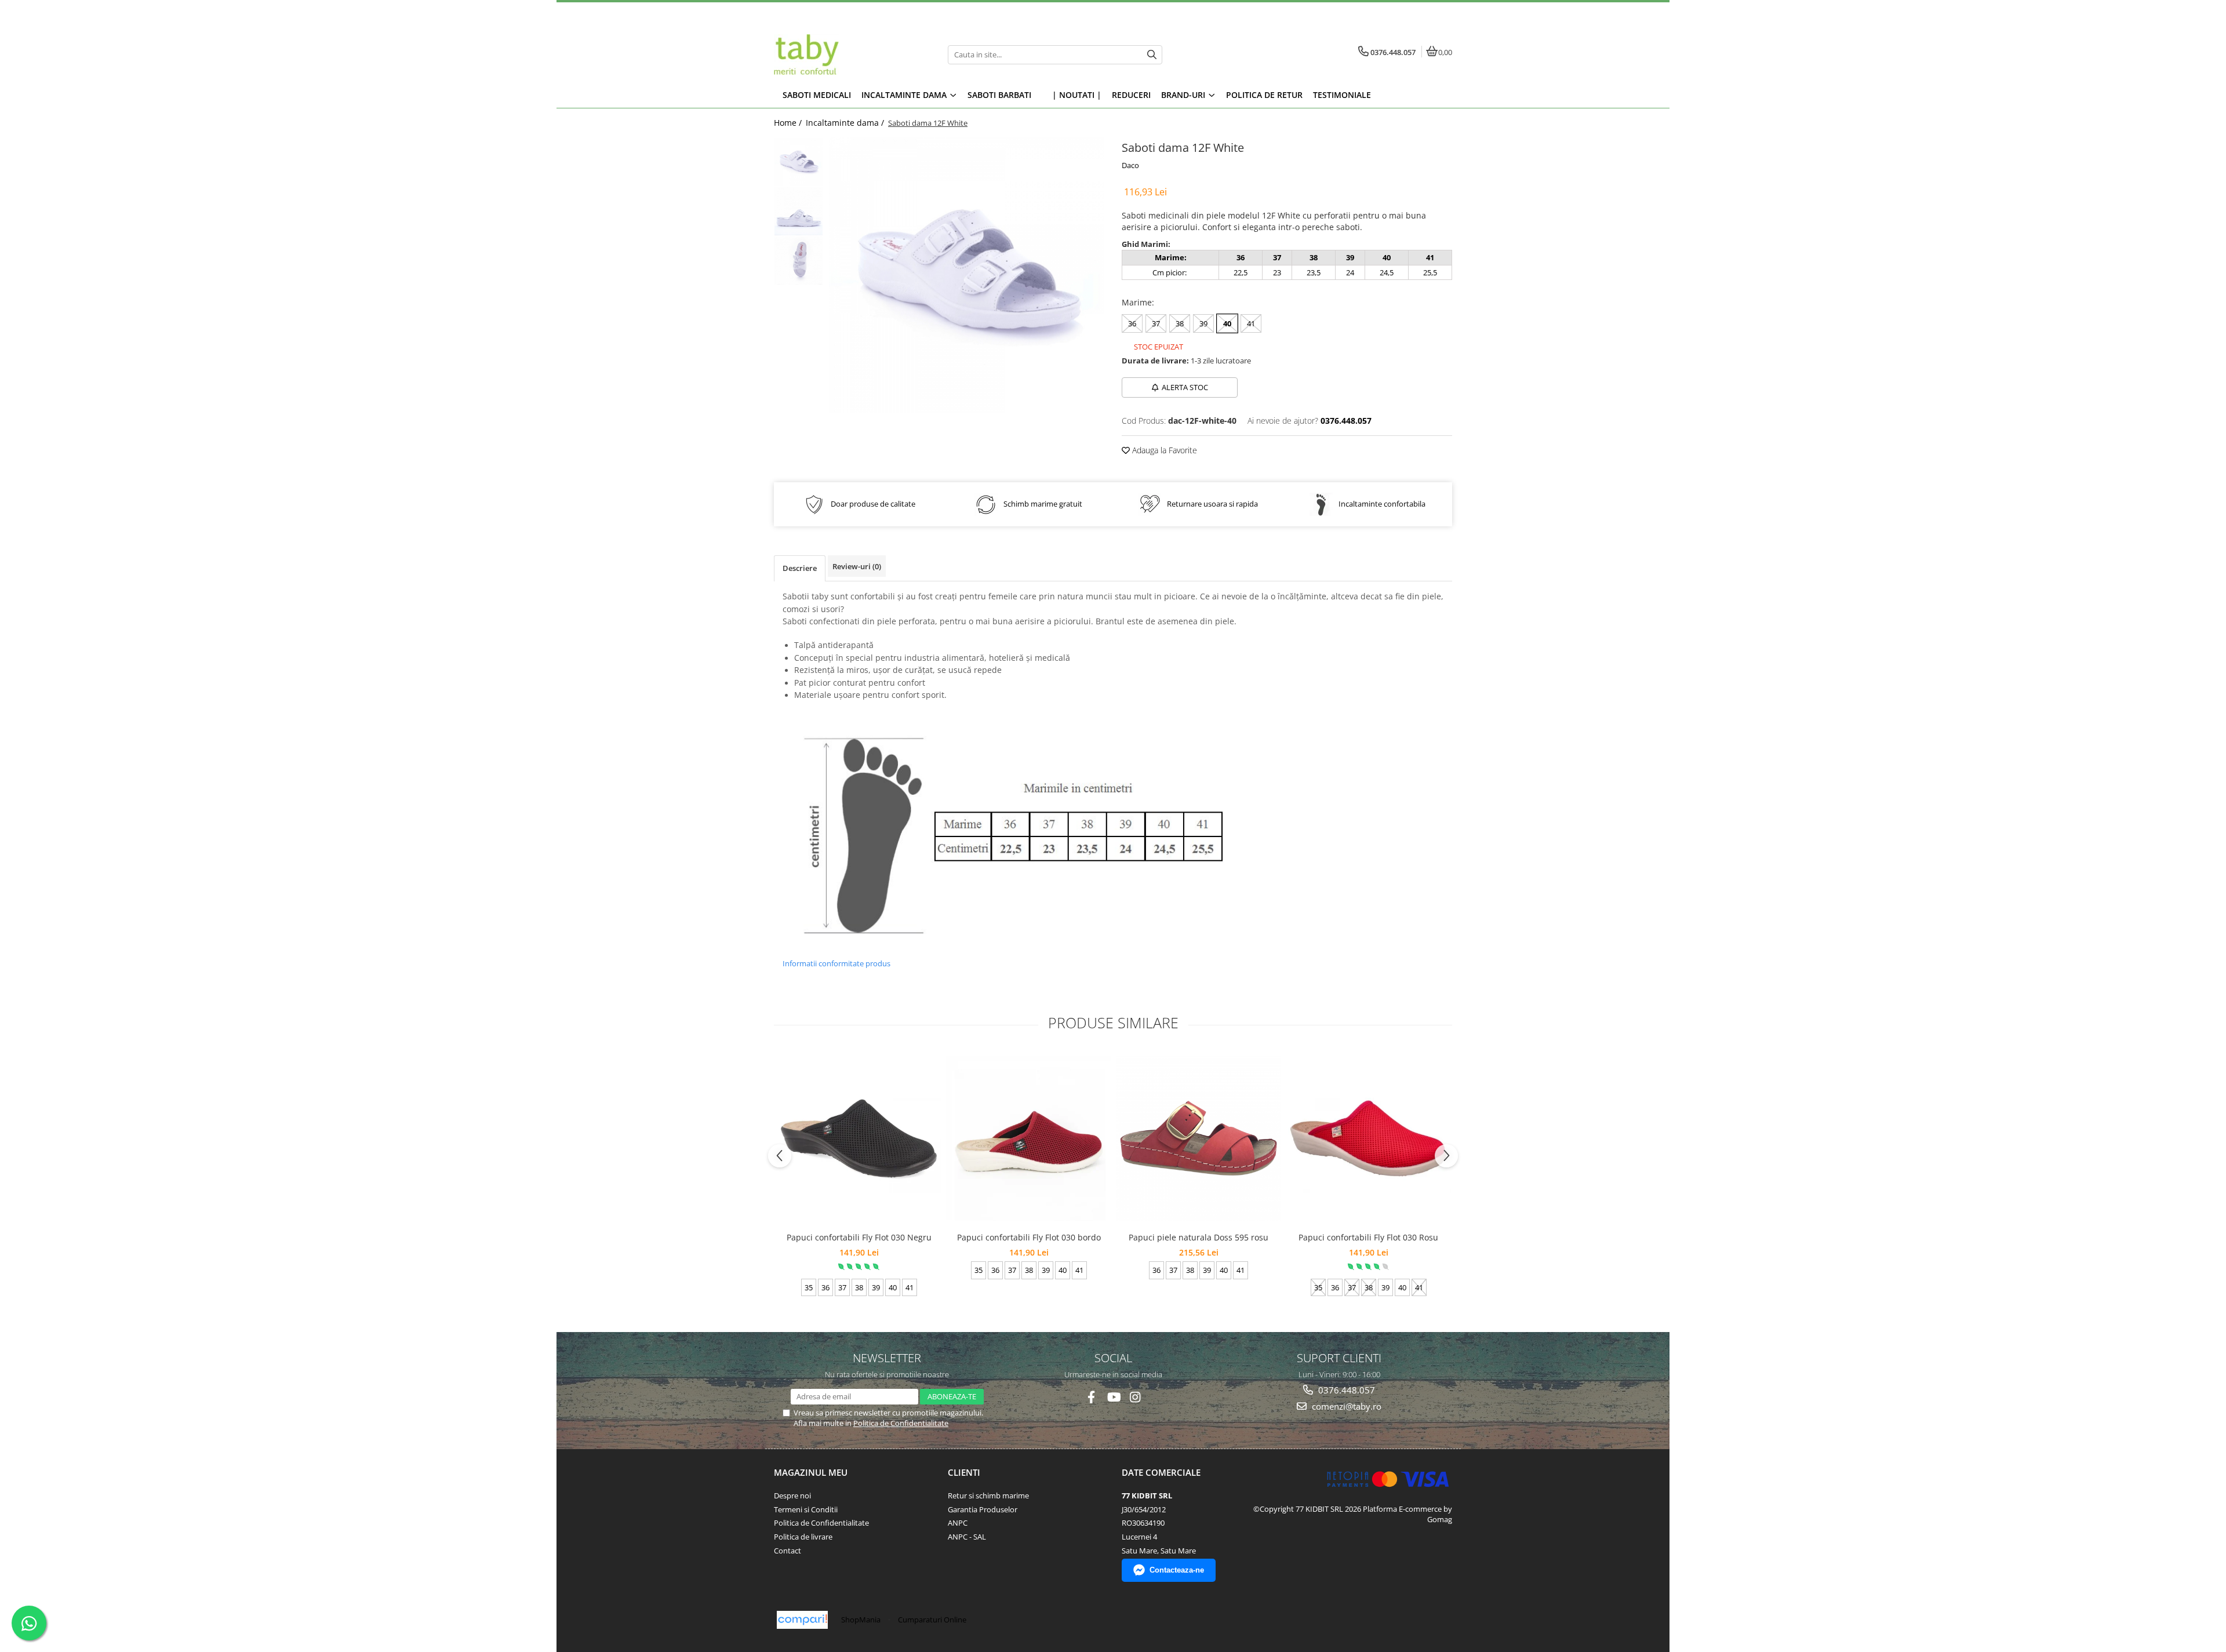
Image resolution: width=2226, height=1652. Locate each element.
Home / (789, 123)
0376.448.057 (1345, 1390)
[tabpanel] (967, 275)
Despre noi (792, 1495)
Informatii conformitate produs (836, 963)
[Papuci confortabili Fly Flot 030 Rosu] (1368, 1138)
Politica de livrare (803, 1537)
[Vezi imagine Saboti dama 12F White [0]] (799, 162)
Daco (1130, 165)
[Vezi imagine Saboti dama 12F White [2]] (799, 261)
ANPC (958, 1523)
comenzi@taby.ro (1345, 1406)
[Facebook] (1091, 1397)
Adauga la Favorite (1163, 450)
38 (1180, 323)
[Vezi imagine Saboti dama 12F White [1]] (799, 211)
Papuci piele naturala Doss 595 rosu (1199, 1237)
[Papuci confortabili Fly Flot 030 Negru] (859, 1138)
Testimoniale (1342, 95)
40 (1227, 323)
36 (1132, 323)
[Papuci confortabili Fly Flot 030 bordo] (1029, 1138)
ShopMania (861, 1620)
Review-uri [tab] (857, 566)
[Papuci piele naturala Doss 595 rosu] (1199, 1138)
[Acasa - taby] (846, 54)
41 (1251, 323)
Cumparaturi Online (932, 1620)
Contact (788, 1551)
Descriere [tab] (800, 568)
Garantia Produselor (983, 1509)
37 (1156, 323)
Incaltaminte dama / (846, 123)
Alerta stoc (1185, 387)
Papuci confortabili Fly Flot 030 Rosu (1368, 1237)
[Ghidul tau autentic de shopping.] (802, 1620)
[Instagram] (1135, 1397)
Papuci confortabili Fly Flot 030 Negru (859, 1237)
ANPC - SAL (967, 1537)
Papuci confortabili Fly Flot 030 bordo (1029, 1237)
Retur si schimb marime (988, 1495)
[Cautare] (1152, 55)
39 (1203, 323)
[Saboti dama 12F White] (967, 275)
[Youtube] (1113, 1397)
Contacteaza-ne (1177, 1570)
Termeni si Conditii (806, 1509)
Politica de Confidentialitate (901, 1423)
